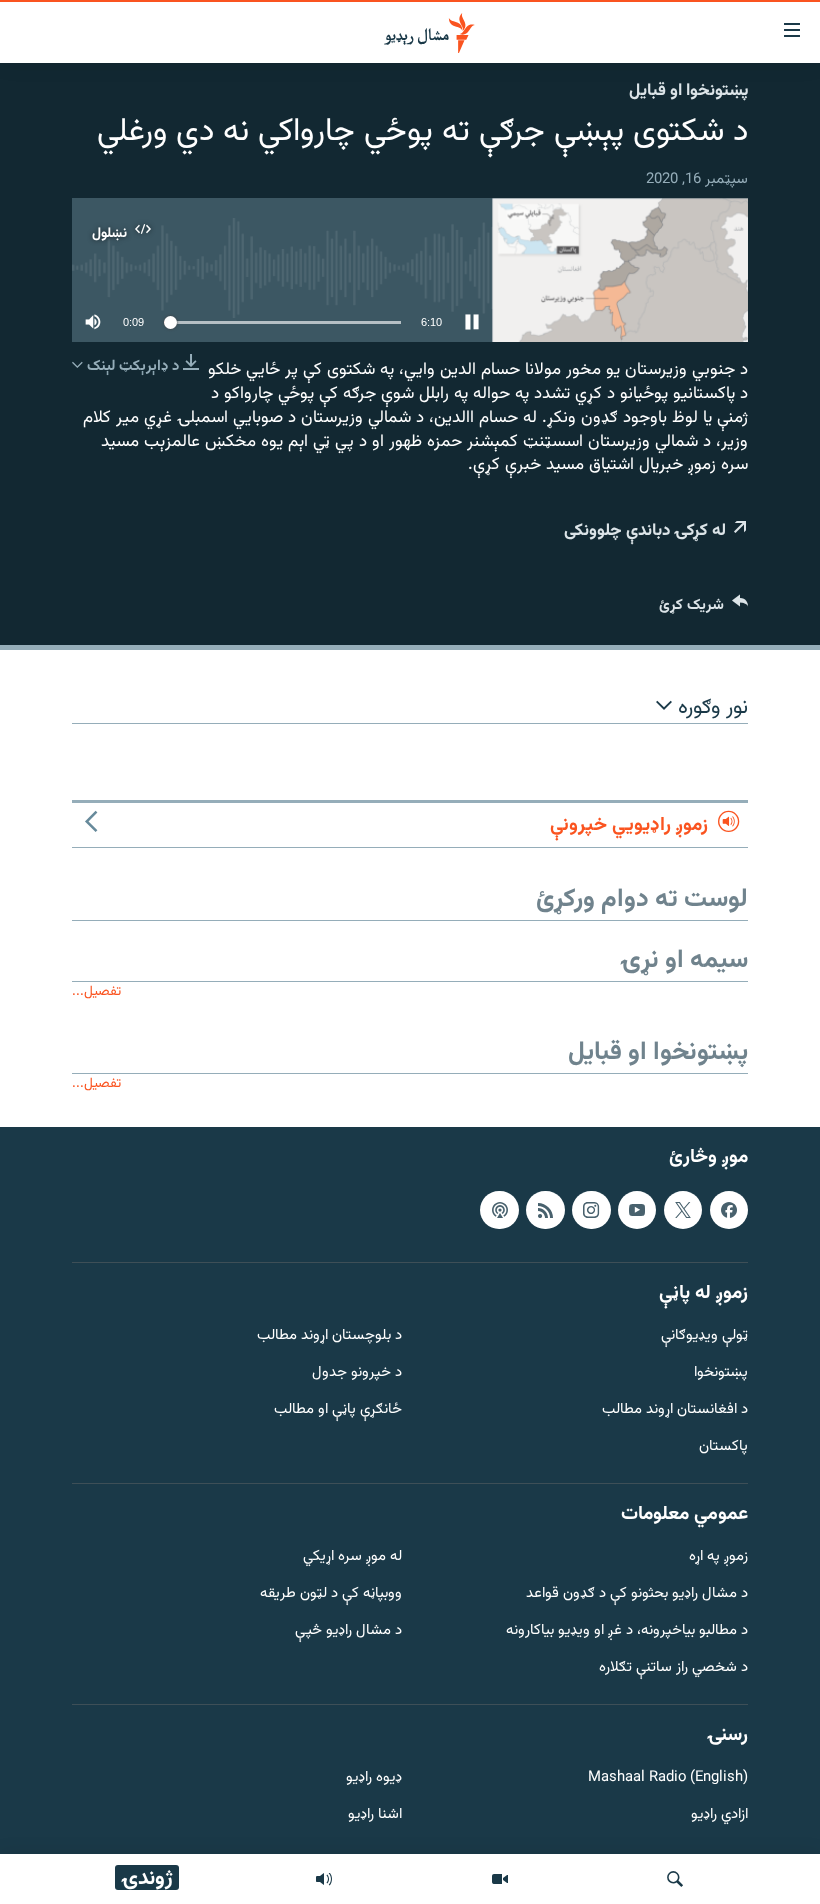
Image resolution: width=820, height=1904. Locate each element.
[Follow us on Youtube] (637, 1209)
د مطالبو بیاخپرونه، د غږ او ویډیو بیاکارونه (627, 1631)
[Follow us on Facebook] (729, 1209)
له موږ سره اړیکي (352, 1557)
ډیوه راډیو (374, 1778)
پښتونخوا (721, 1373)
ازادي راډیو (719, 1815)
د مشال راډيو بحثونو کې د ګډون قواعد (637, 1594)
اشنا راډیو (375, 1815)
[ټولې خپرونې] (324, 1879)
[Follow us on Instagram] (591, 1209)
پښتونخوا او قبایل (688, 91)
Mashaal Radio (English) (668, 1778)
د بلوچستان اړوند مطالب (329, 1336)
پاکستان (723, 1446)
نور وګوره (710, 708)
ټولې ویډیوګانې (704, 1336)
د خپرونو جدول (357, 1373)
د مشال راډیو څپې (348, 1631)
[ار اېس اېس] (545, 1209)
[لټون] (675, 1879)
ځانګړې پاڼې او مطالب (338, 1410)
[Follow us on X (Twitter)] (683, 1209)
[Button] (703, 609)
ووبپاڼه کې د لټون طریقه (331, 1594)
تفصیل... (96, 991)
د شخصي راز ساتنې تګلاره (673, 1667)
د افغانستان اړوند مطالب (675, 1410)
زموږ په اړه (718, 1557)
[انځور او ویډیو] (500, 1879)
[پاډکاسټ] (499, 1209)
